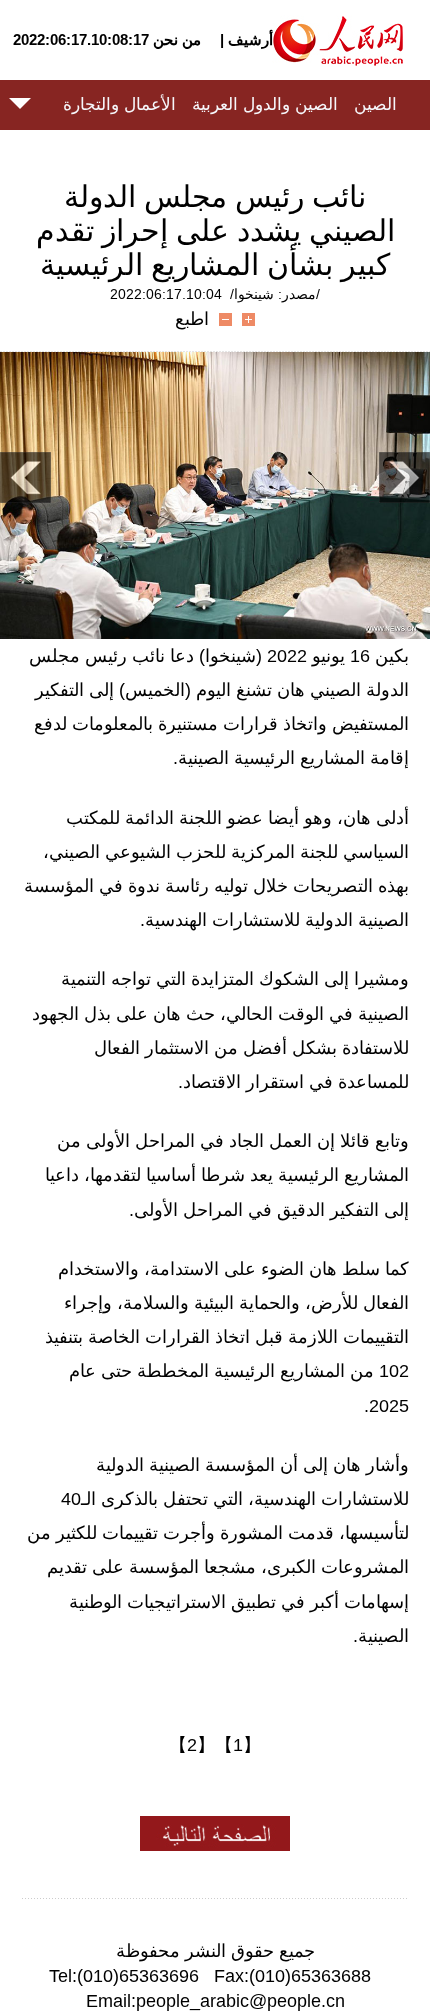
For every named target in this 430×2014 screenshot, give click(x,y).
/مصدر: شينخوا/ (275, 294)
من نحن (177, 39)
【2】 (192, 1745)
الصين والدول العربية (265, 104)
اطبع (192, 319)
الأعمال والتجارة (119, 104)
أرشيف (248, 39)
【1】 (238, 1745)
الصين (375, 104)
